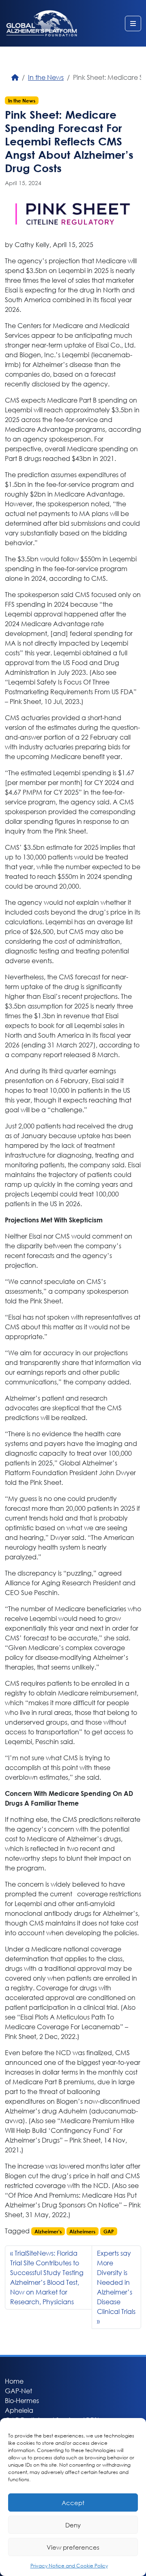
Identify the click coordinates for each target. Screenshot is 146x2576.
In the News (46, 77)
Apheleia (19, 2410)
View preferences (73, 2547)
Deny (73, 2525)
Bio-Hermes (22, 2400)
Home (14, 2381)
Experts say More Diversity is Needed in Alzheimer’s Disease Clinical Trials (116, 2282)
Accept (73, 2503)
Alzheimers (82, 2231)
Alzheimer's (48, 2231)
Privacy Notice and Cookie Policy (69, 2566)
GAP (109, 2231)
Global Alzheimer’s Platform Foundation (42, 23)
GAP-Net (18, 2391)
